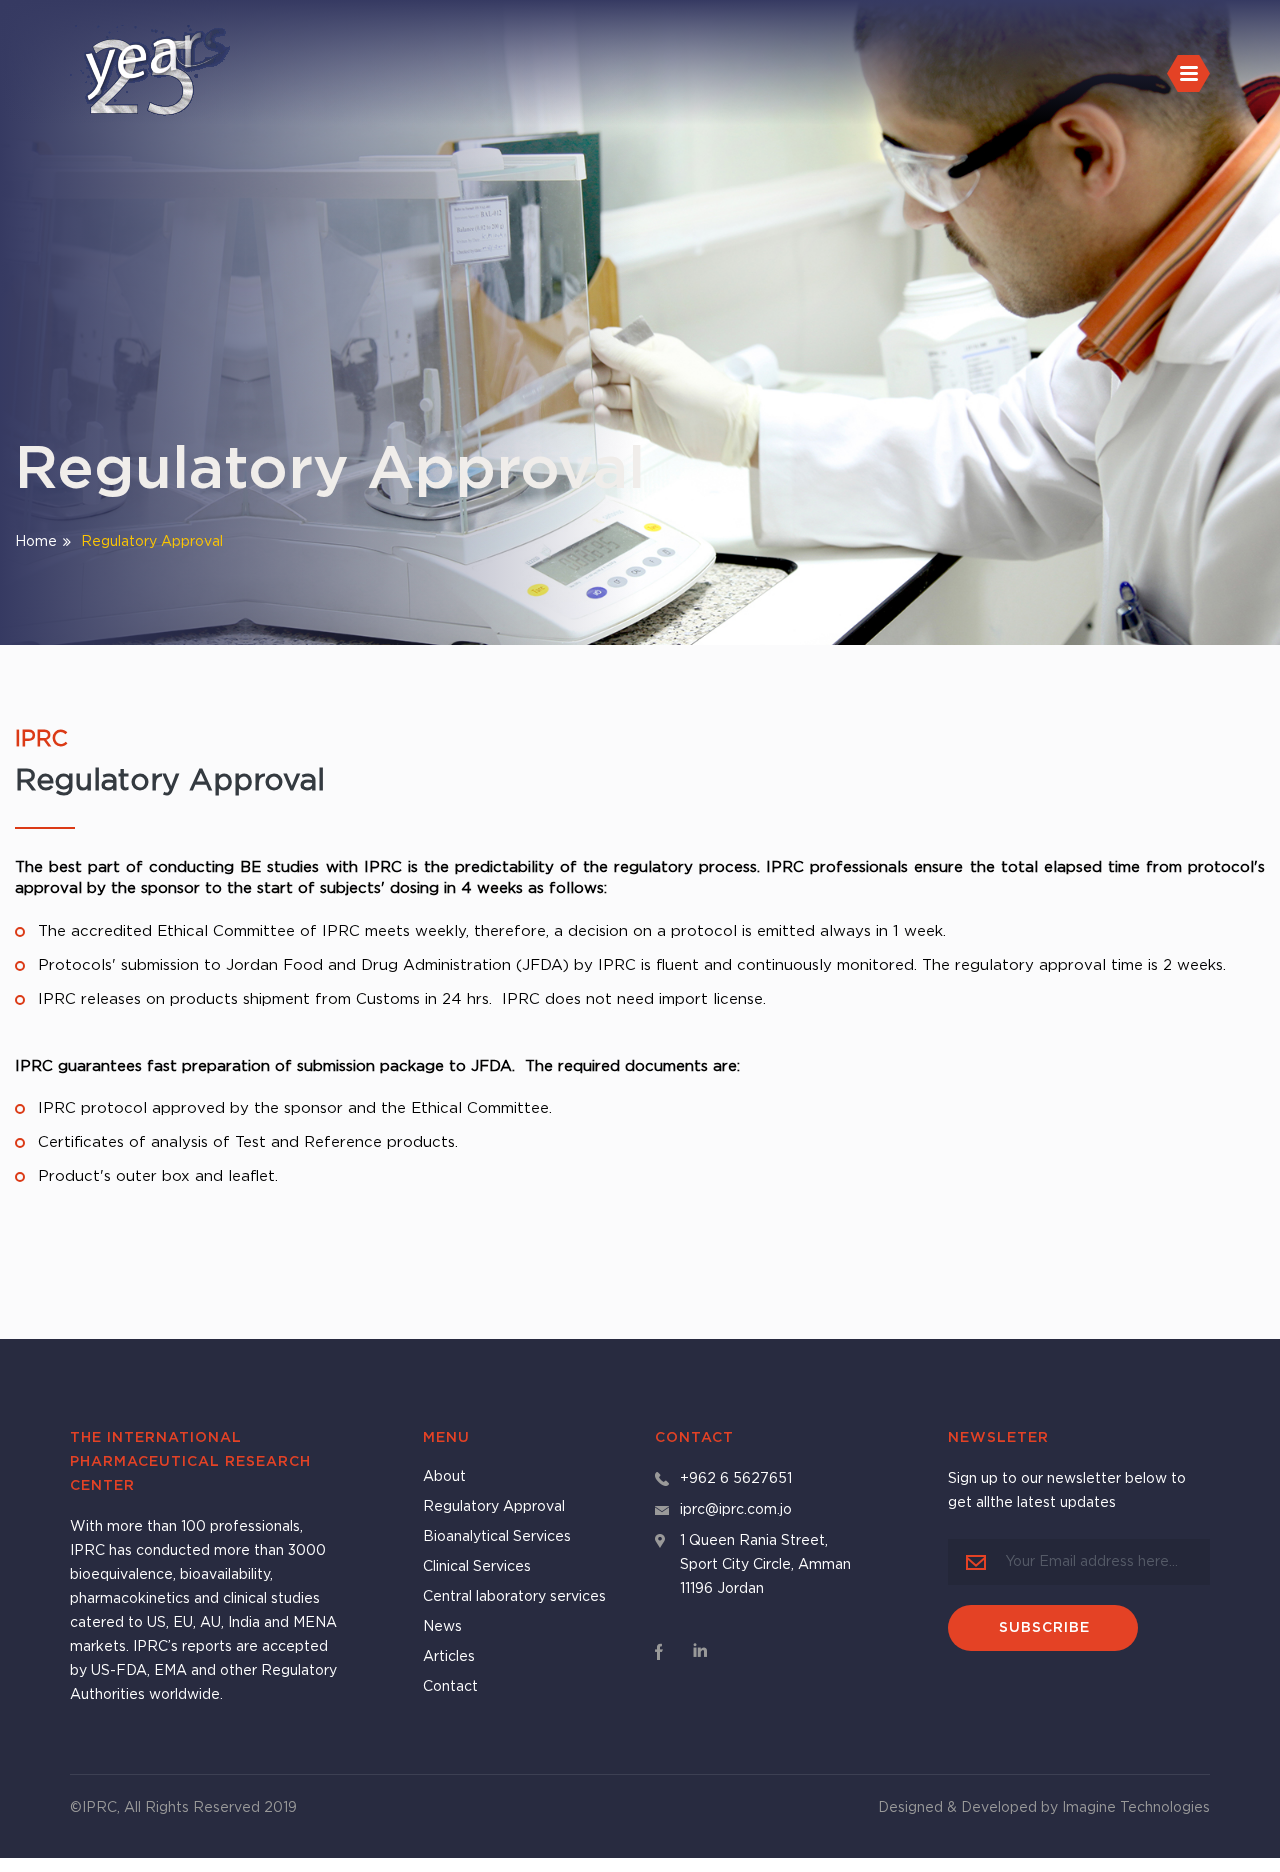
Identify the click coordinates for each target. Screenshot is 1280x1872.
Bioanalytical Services (497, 1537)
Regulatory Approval (494, 1507)
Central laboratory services (514, 1597)
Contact (450, 1687)
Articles (449, 1657)
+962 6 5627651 (736, 1479)
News (442, 1627)
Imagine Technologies (1136, 1808)
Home (36, 541)
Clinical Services (477, 1567)
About (444, 1477)
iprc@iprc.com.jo (736, 1510)
